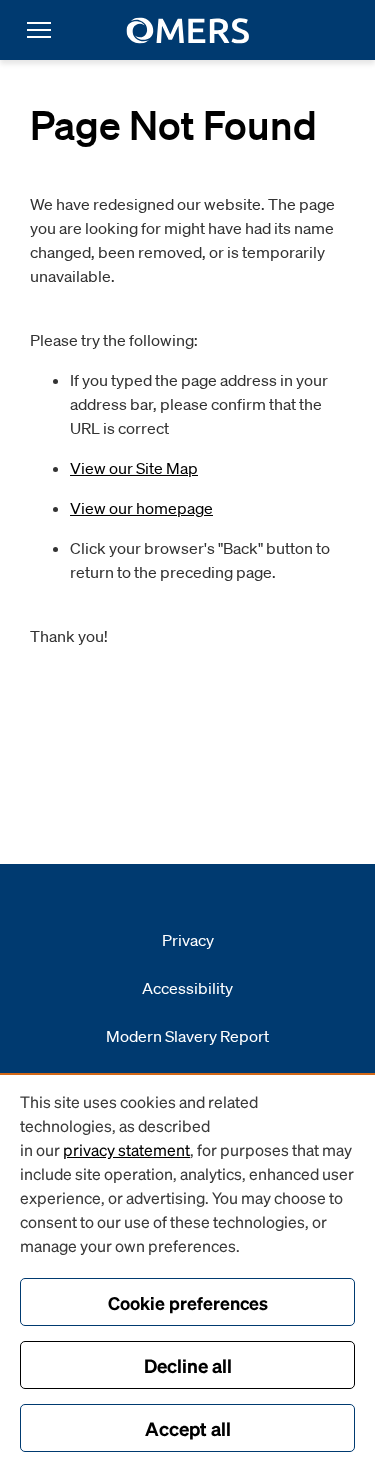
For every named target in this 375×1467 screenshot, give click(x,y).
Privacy (188, 940)
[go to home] (187, 30)
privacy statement (126, 1149)
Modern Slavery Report (187, 1036)
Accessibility (187, 988)
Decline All (188, 1365)
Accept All (188, 1428)
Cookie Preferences (188, 1302)
